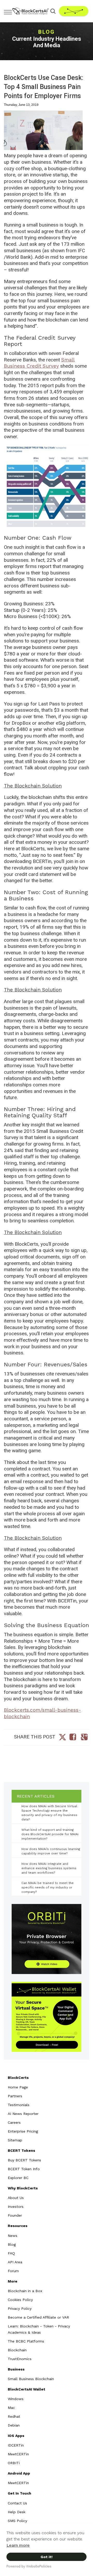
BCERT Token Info (24, 2169)
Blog (12, 2244)
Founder (15, 2215)
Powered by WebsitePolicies (29, 2566)
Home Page (18, 2087)
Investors (16, 2207)
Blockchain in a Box (25, 2291)
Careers (14, 2122)
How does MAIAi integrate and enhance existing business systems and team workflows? (49, 1868)
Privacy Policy (20, 2308)
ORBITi (14, 2463)
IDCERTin (16, 2445)
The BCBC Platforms (26, 2341)
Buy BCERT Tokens (24, 2160)
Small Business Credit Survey (39, 363)
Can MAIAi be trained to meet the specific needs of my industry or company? (48, 1887)
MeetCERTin (18, 2454)
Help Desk (17, 2512)
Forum (13, 2271)
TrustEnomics (20, 2359)
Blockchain (17, 2350)
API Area (15, 2262)
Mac (11, 2408)
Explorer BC (18, 2178)
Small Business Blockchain (31, 2379)
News (13, 2236)
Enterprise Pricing (23, 2131)
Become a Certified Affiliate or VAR (38, 2317)
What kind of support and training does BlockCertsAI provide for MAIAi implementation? (50, 1834)
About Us (16, 2198)
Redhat (14, 2416)
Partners (15, 2096)
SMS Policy (17, 2521)
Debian (14, 2425)
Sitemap (15, 2140)
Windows (16, 2399)
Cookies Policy (20, 2300)
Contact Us (17, 2503)
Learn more (18, 2545)
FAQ (11, 2253)
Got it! (47, 2557)
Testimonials (19, 2105)
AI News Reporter (23, 2114)
